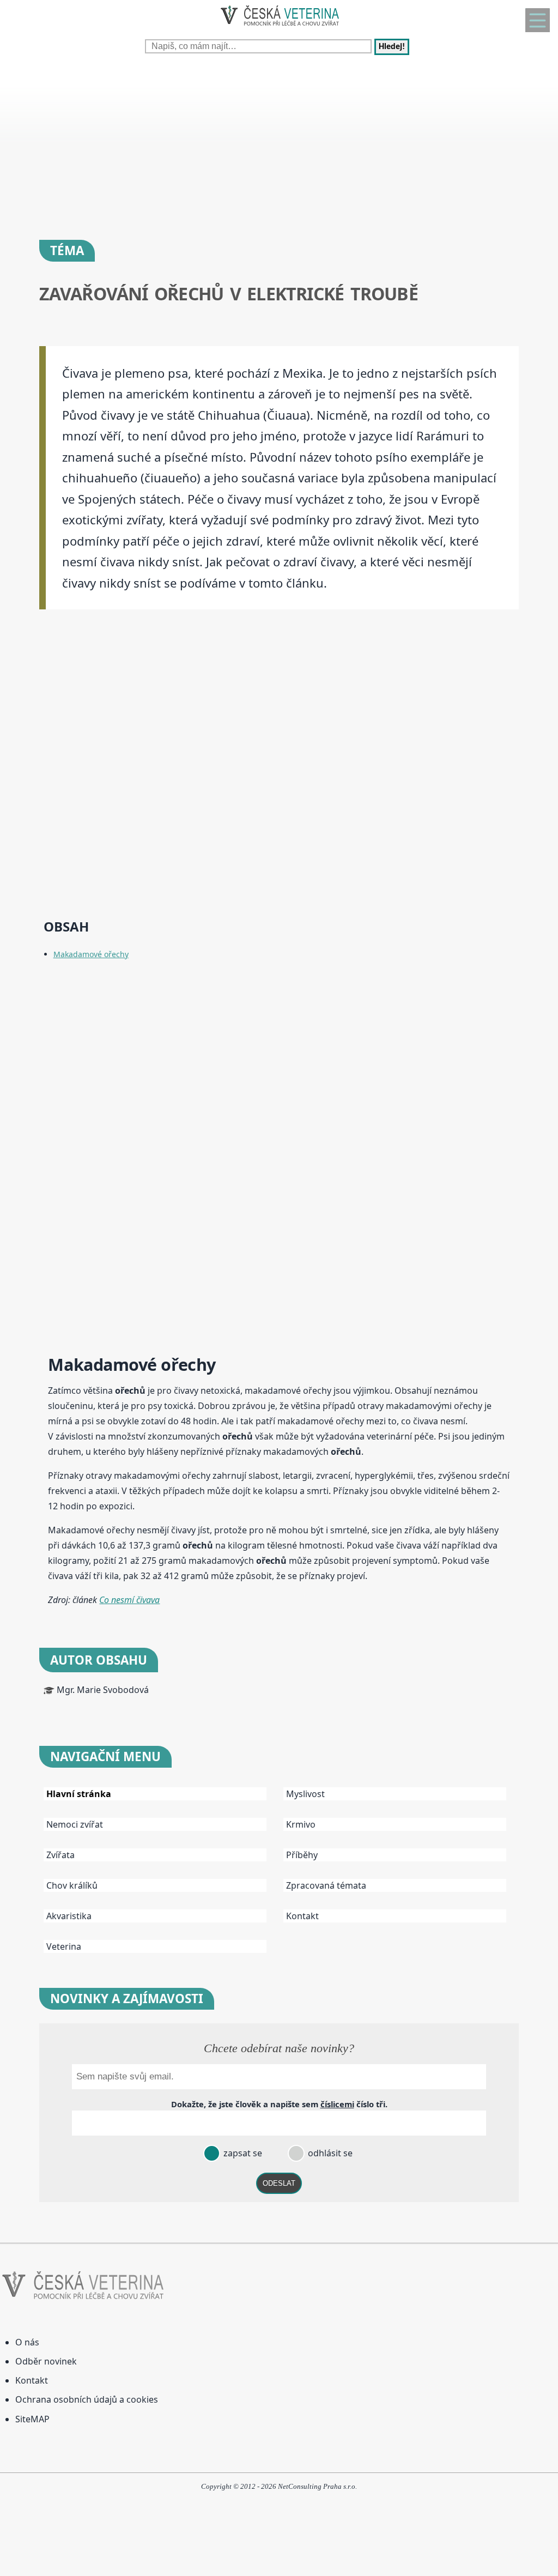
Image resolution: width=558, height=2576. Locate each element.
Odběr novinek (46, 2361)
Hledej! (392, 47)
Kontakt (302, 1916)
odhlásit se (329, 2153)
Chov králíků (72, 1885)
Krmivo (301, 1824)
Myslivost (305, 1794)
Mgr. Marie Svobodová (103, 1690)
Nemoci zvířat (75, 1824)
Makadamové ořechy (91, 954)
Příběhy (302, 1855)
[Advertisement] (279, 142)
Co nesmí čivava (129, 1600)
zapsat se (242, 2153)
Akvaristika (69, 1916)
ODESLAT (279, 2183)
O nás (27, 2342)
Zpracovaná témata (326, 1885)
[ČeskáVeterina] (279, 28)
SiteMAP (32, 2419)
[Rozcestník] (538, 20)
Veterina (64, 1946)
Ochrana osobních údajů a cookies (87, 2399)
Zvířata (60, 1855)
